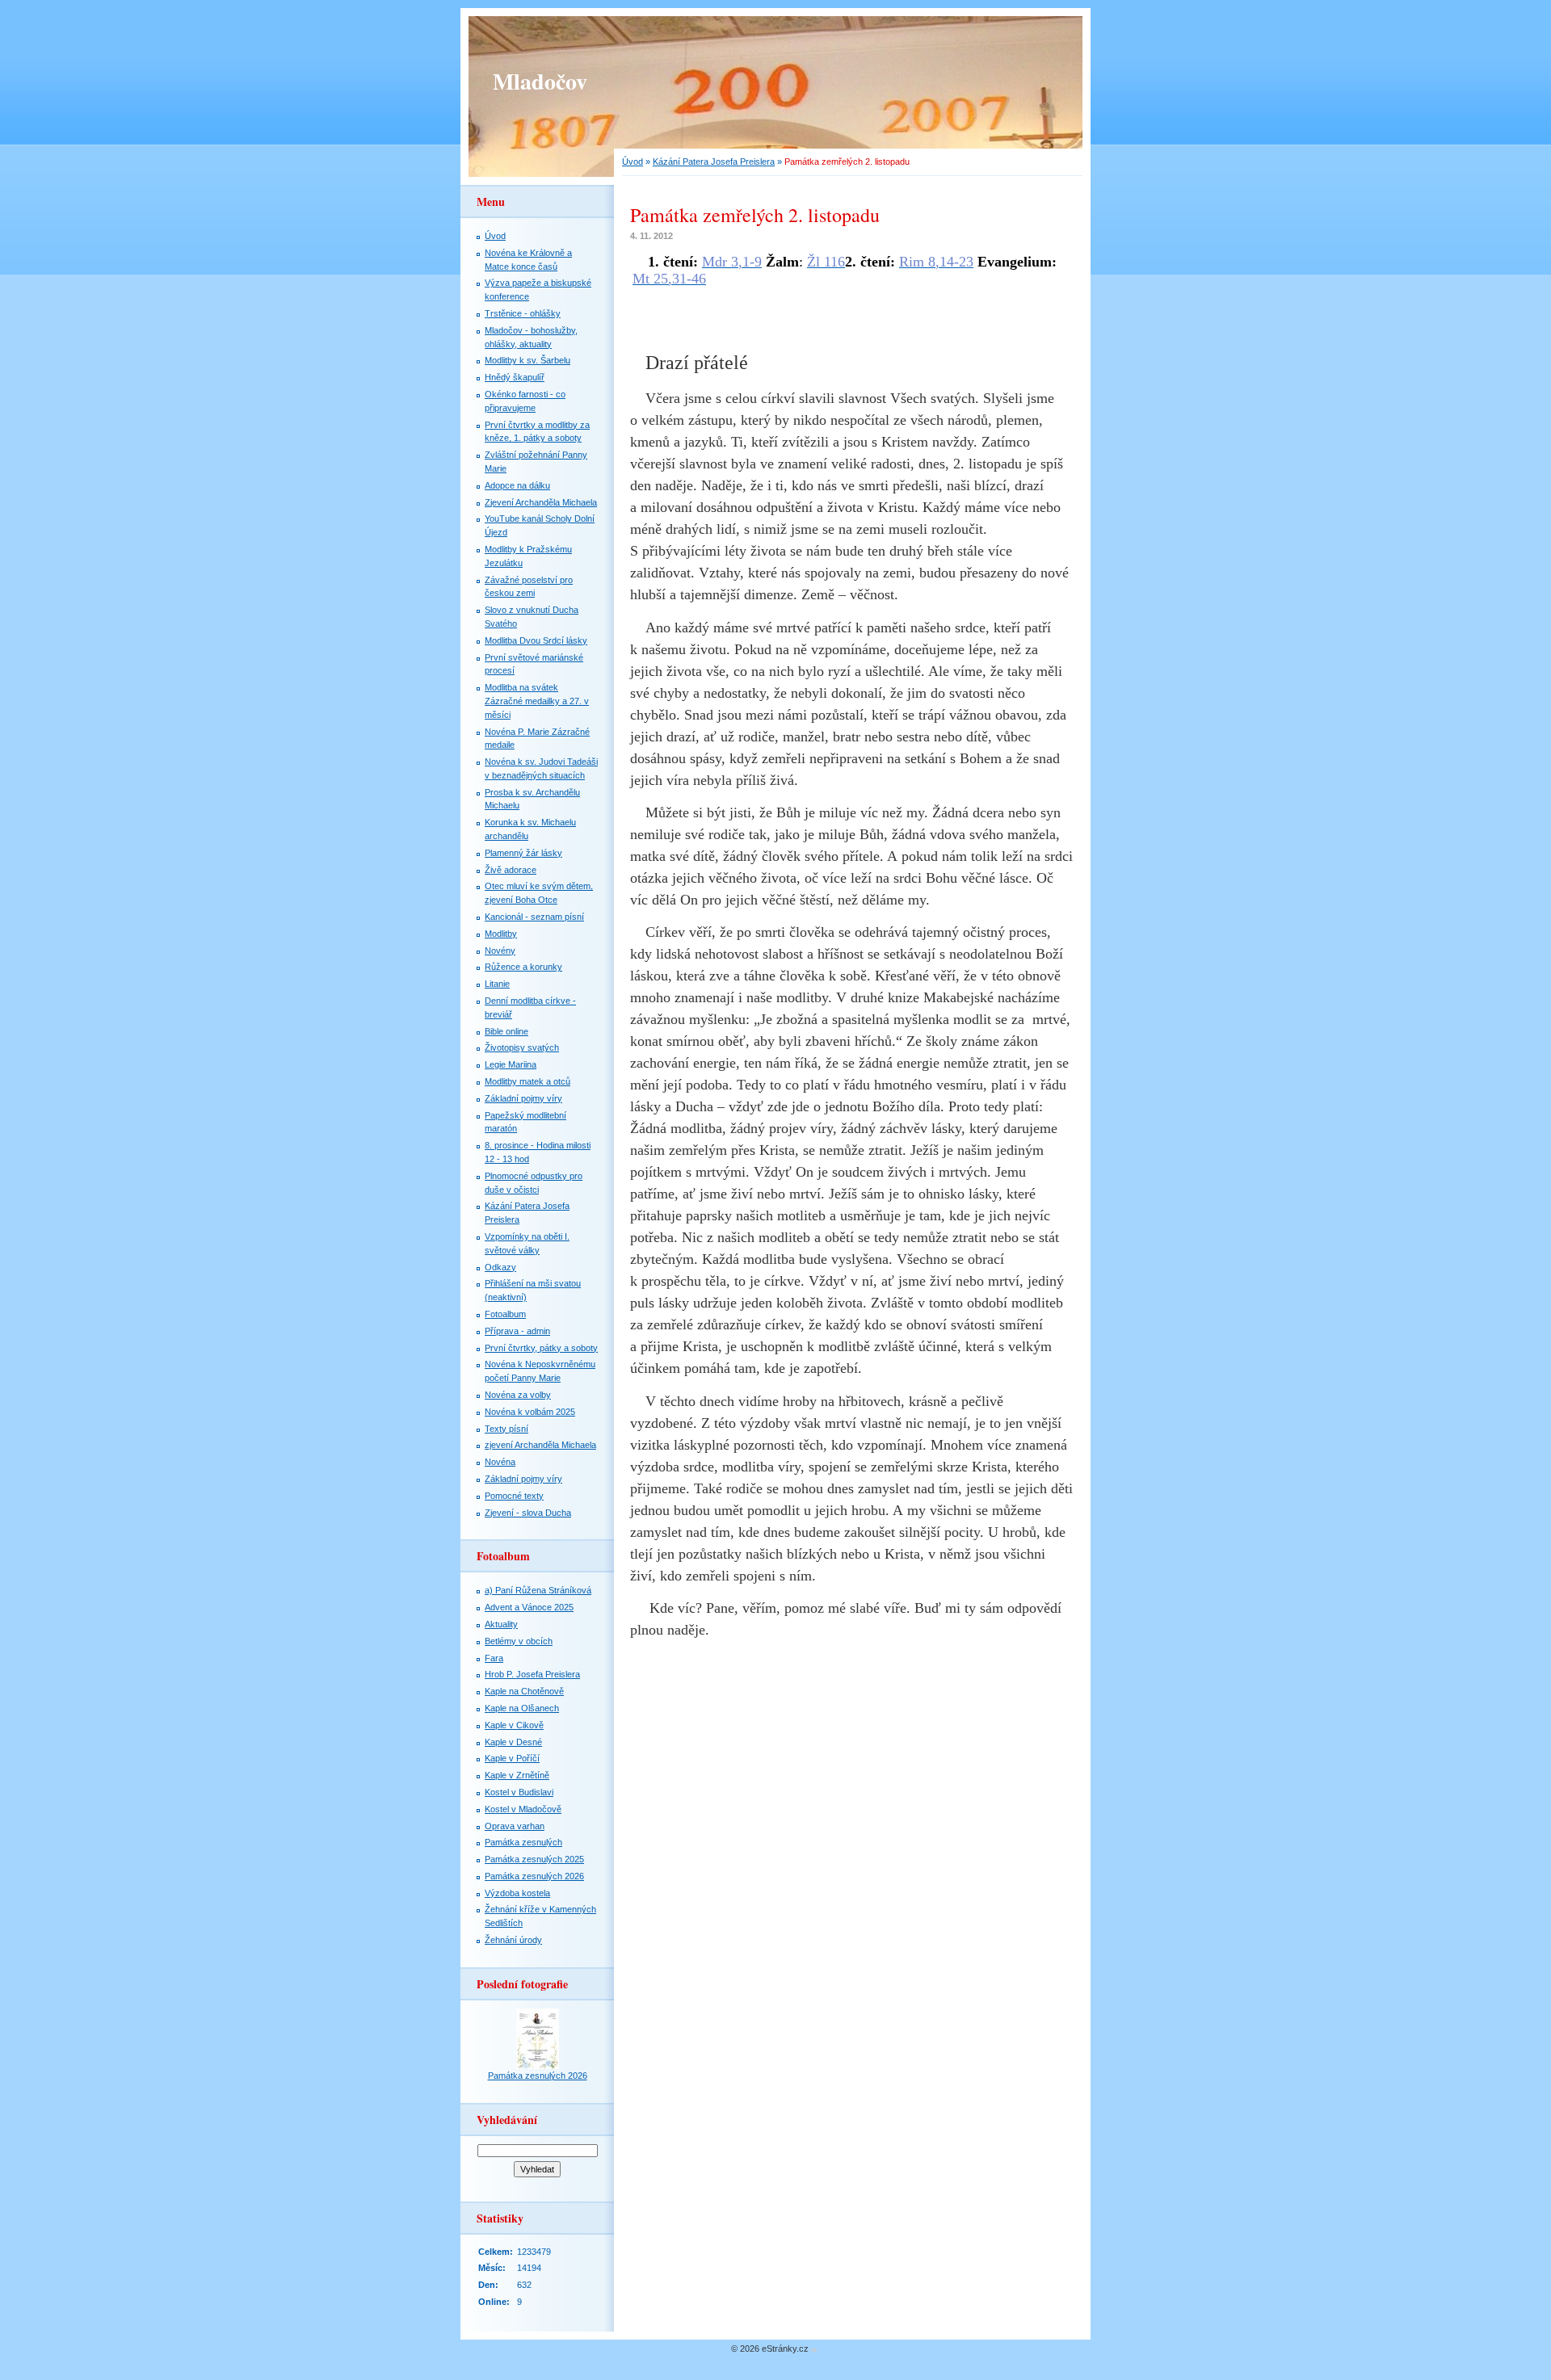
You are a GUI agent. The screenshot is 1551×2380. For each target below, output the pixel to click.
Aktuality (501, 1624)
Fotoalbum (505, 1314)
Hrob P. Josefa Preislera (532, 1674)
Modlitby (501, 934)
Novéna (500, 1462)
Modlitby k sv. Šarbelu (528, 360)
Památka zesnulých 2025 (534, 1859)
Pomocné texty (514, 1496)
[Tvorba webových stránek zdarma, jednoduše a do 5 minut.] (814, 2350)
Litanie (497, 984)
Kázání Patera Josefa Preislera (714, 162)
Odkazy (500, 1267)
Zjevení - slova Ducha (528, 1513)
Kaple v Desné (513, 1742)
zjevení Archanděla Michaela (540, 1445)
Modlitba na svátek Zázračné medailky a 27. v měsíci (537, 701)
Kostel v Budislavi (519, 1792)
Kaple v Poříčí (512, 1758)
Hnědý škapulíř (515, 377)
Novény (500, 951)
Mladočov (540, 81)
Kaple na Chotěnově (524, 1691)
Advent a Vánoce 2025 (529, 1607)
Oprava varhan (515, 1826)
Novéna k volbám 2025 (530, 1412)
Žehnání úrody (513, 1940)
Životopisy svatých (522, 1047)
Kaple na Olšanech (522, 1708)
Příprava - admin (517, 1331)
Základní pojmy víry (523, 1098)
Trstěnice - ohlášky (523, 313)
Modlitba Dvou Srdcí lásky (536, 640)
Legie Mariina (511, 1064)
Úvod (633, 162)
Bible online (506, 1031)
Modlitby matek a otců (528, 1081)
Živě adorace (511, 870)
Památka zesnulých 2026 (534, 1876)
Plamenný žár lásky (523, 853)
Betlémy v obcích (519, 1641)
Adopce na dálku (517, 485)
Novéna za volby (518, 1395)
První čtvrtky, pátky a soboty (541, 1348)
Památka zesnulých (523, 1842)
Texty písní (506, 1429)
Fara (494, 1658)
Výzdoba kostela (517, 1893)
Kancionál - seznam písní (534, 917)
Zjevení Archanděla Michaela (541, 502)
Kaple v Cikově (514, 1725)
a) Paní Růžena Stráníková (538, 1590)
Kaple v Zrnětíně (517, 1775)
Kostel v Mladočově (523, 1809)
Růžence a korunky (523, 967)
